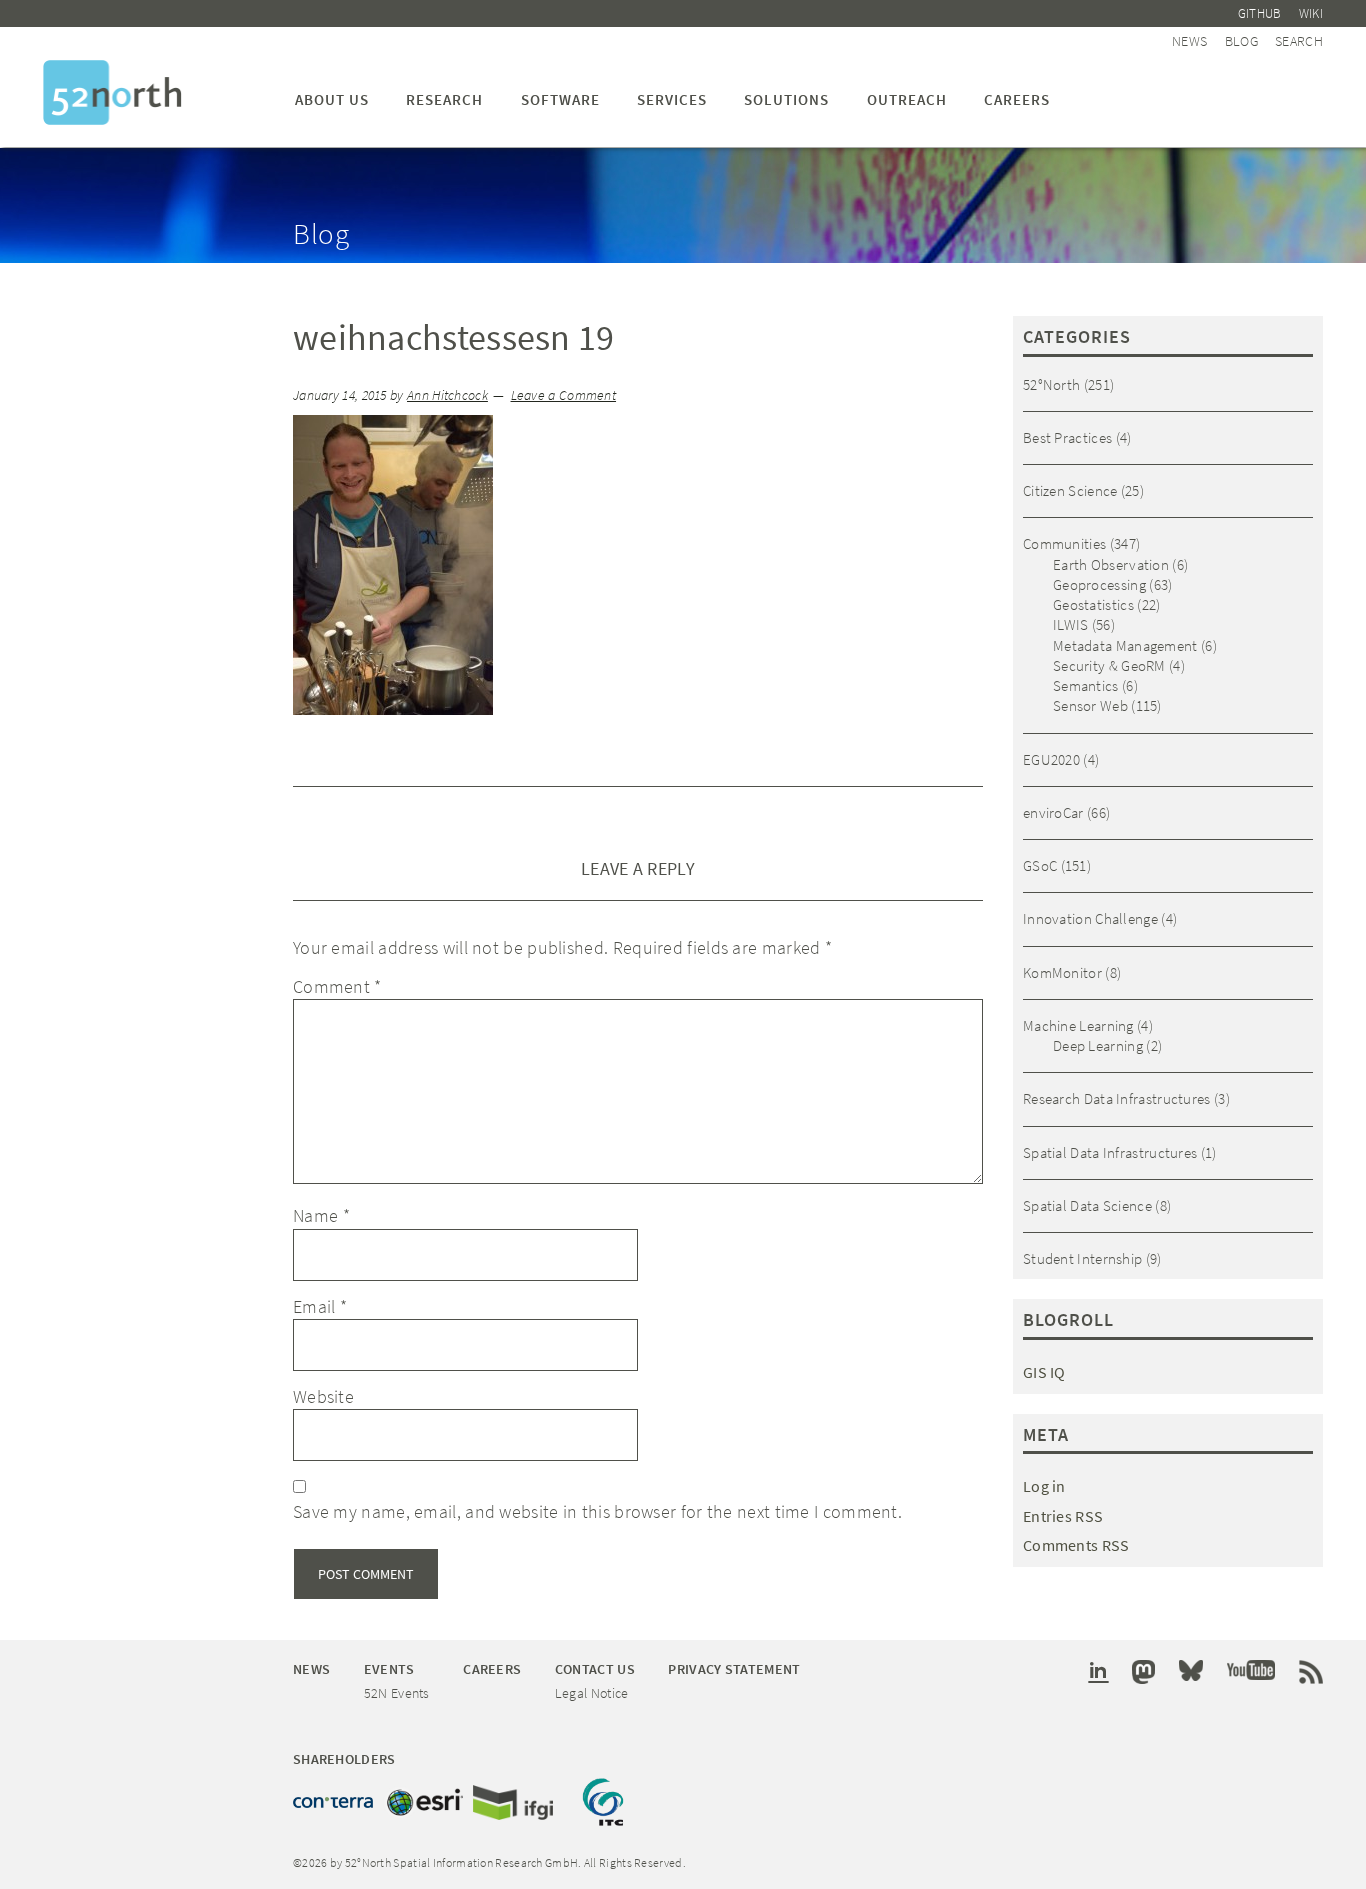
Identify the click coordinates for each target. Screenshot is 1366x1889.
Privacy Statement (734, 1669)
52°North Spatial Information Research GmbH (112, 92)
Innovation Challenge (1090, 918)
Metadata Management (1125, 645)
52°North (1051, 384)
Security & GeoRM (1109, 665)
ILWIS (1071, 624)
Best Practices (1067, 437)
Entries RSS (1063, 1516)
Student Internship (1082, 1258)
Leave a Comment (564, 395)
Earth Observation (1111, 564)
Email (320, 1306)
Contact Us (595, 1669)
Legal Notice (592, 1693)
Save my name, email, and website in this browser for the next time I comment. (597, 1511)
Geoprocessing (1099, 584)
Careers (1017, 99)
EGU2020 (1051, 759)
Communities (1064, 543)
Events (389, 1669)
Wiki (1311, 13)
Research (444, 99)
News (1189, 41)
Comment (337, 986)
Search (1299, 41)
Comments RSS (1076, 1545)
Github (1260, 13)
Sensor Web (1090, 705)
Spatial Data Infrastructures (1110, 1152)
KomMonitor (1062, 972)
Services (672, 99)
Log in (1044, 1486)
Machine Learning (1078, 1025)
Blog (1241, 41)
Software (560, 99)
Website (323, 1396)
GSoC (1040, 865)
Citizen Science (1070, 490)
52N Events (397, 1693)
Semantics (1086, 685)
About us (332, 99)
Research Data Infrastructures (1117, 1098)
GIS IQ (1044, 1372)
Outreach (907, 99)
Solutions (786, 99)
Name (321, 1215)
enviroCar (1053, 812)
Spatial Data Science (1087, 1205)
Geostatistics (1093, 604)
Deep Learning (1098, 1045)
